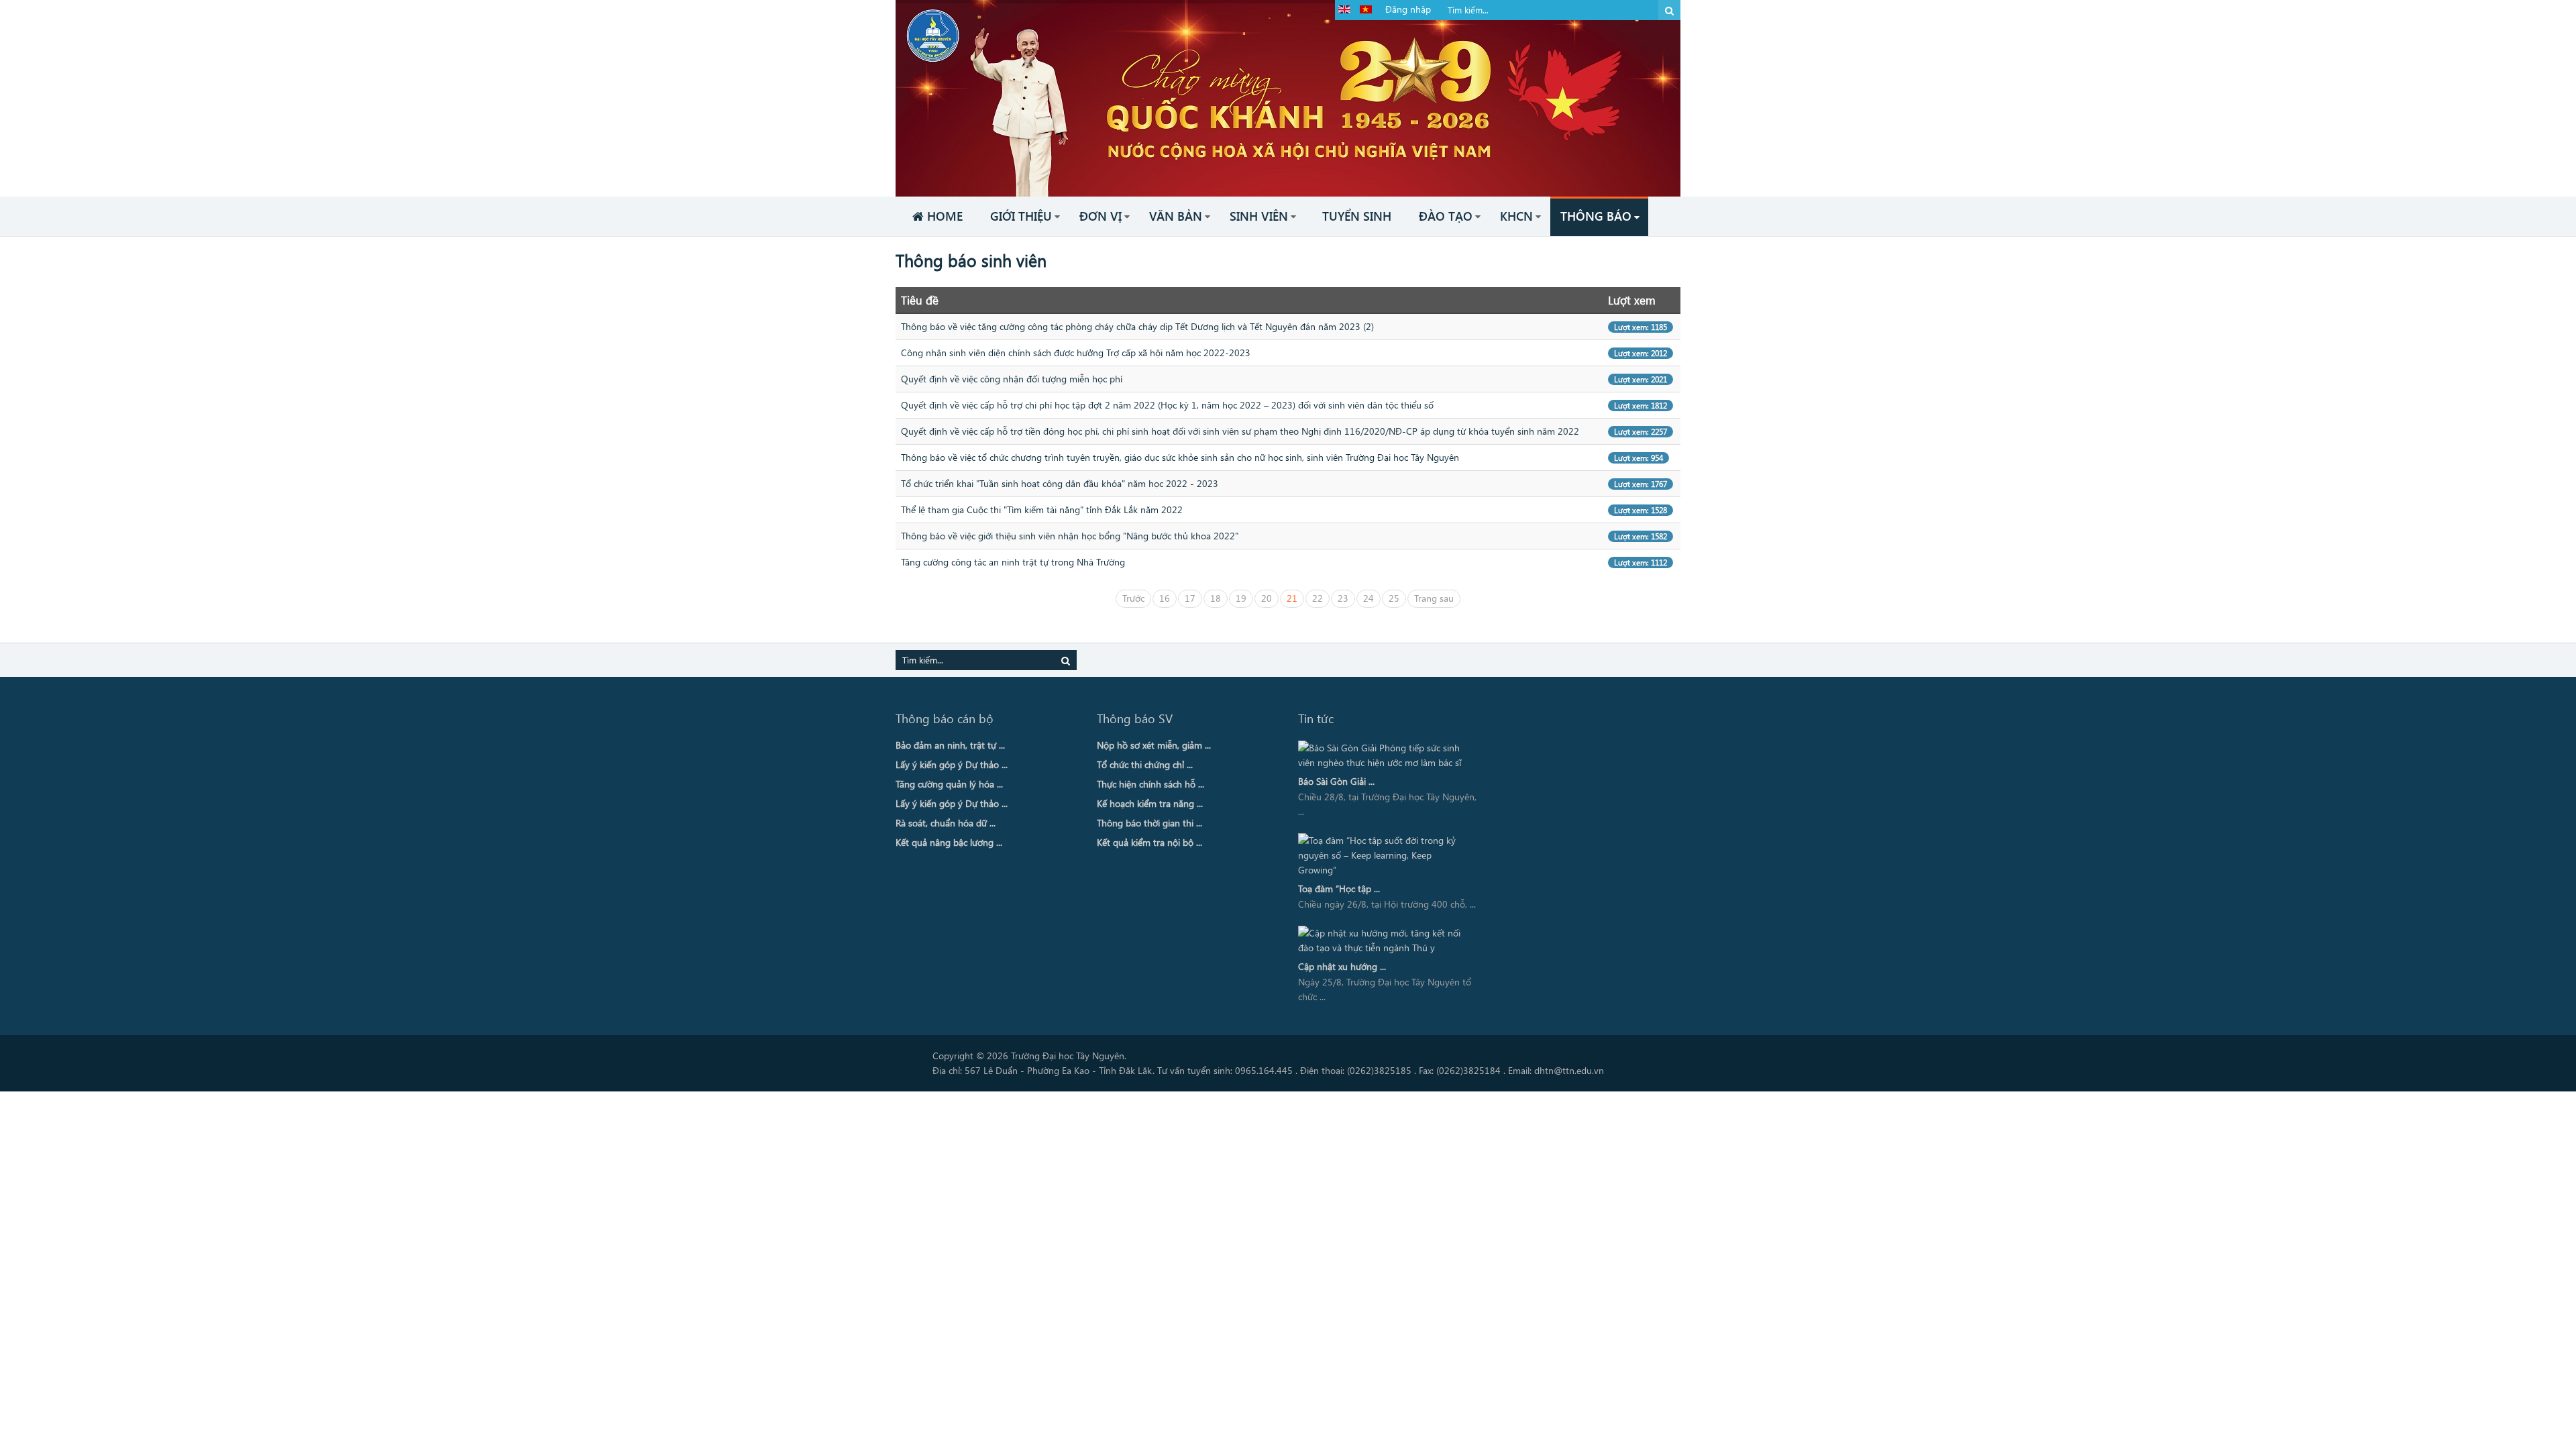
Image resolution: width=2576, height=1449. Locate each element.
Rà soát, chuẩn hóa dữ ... (946, 823)
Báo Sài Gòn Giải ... (1336, 781)
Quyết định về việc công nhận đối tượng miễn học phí (1012, 379)
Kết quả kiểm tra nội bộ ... (1149, 842)
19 (1241, 598)
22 (1318, 598)
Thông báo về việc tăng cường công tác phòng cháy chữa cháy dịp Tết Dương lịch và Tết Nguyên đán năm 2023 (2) (1137, 326)
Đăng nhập (1408, 9)
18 (1216, 598)
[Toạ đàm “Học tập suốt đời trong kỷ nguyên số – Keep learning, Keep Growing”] (1384, 855)
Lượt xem (1632, 300)
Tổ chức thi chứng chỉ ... (1145, 764)
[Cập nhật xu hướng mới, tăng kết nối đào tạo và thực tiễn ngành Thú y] (1384, 941)
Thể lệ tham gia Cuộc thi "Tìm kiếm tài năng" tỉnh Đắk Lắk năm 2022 (1042, 509)
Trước (1133, 598)
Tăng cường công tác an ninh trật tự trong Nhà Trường (1013, 562)
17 (1190, 598)
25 (1394, 598)
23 (1343, 598)
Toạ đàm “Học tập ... (1339, 889)
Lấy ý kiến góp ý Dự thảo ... (952, 764)
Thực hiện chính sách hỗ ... (1150, 784)
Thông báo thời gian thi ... (1149, 823)
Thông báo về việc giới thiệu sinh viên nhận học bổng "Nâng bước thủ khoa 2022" (1070, 536)
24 (1368, 598)
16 (1165, 598)
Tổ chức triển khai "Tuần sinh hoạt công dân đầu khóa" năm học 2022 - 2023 (1060, 483)
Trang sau (1434, 598)
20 (1267, 598)
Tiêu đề (920, 300)
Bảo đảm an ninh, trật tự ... (950, 745)
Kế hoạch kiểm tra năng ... (1150, 803)
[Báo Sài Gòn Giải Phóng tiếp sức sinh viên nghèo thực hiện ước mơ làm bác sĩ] (1384, 755)
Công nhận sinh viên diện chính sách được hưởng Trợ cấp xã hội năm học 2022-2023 (1076, 353)
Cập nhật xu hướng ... (1342, 966)
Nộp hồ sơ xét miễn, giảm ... (1154, 745)
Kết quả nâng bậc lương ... (949, 842)
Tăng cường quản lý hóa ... (949, 784)
